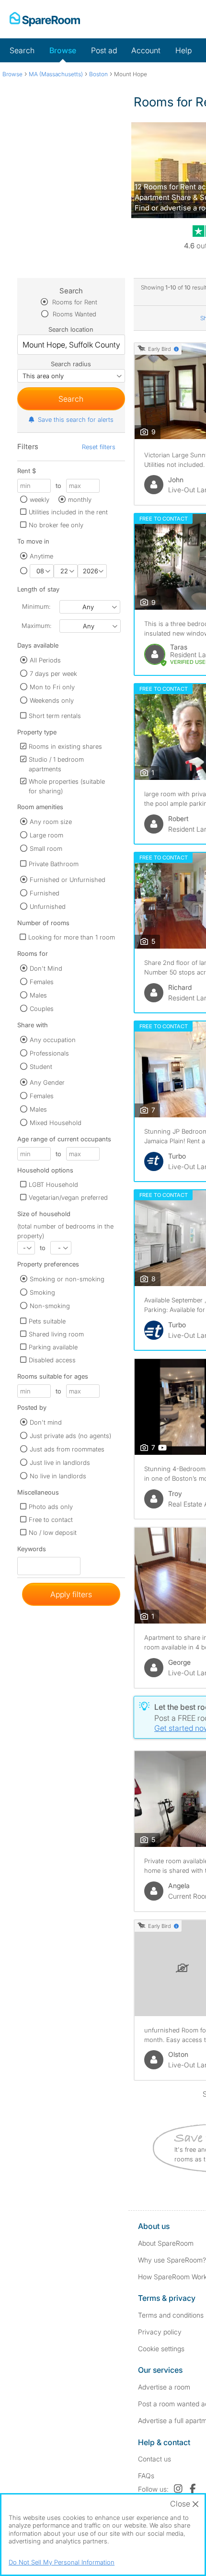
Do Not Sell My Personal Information (62, 2562)
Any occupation (53, 1040)
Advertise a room (164, 2387)
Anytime (41, 556)
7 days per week (53, 673)
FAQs (146, 2476)
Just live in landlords (60, 1462)
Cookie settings (161, 2349)
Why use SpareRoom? (172, 2260)
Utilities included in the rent (68, 512)
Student (41, 1067)
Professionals (49, 1053)
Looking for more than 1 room (72, 937)
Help (183, 50)
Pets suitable (47, 1321)
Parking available (53, 1347)
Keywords (32, 1551)
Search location (71, 329)
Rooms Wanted (74, 314)
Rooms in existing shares (65, 746)
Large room (46, 835)
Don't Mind (46, 968)
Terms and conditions (171, 2315)
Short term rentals (55, 716)
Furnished (45, 893)
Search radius (71, 364)
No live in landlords (58, 1476)
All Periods (45, 660)
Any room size (51, 822)
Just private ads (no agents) (70, 1436)
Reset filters (99, 447)
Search (22, 50)
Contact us (154, 2459)
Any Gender (47, 1082)
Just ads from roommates (67, 1449)
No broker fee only (56, 525)
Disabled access (52, 1360)
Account (146, 50)
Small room (46, 848)
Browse (63, 50)
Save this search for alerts (76, 419)
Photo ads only (51, 1507)
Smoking (42, 1292)
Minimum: (36, 606)
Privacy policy (160, 2332)
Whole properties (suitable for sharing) (67, 786)
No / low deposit (53, 1532)
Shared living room (56, 1334)
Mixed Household (56, 1123)
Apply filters (71, 1594)
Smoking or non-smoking (67, 1279)
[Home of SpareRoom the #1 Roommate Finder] (45, 19)
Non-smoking (50, 1306)
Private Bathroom (54, 864)
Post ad (104, 50)
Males (38, 995)
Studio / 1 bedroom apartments (56, 764)
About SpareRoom (166, 2243)
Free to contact (51, 1520)
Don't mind (46, 1422)
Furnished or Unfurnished (68, 880)
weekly (40, 499)
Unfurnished (48, 906)
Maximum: (36, 626)
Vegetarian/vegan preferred (68, 1197)
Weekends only (52, 700)
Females (42, 982)
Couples (42, 1009)
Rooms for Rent (74, 302)
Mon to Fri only (52, 687)
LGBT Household (53, 1184)
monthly (80, 499)
